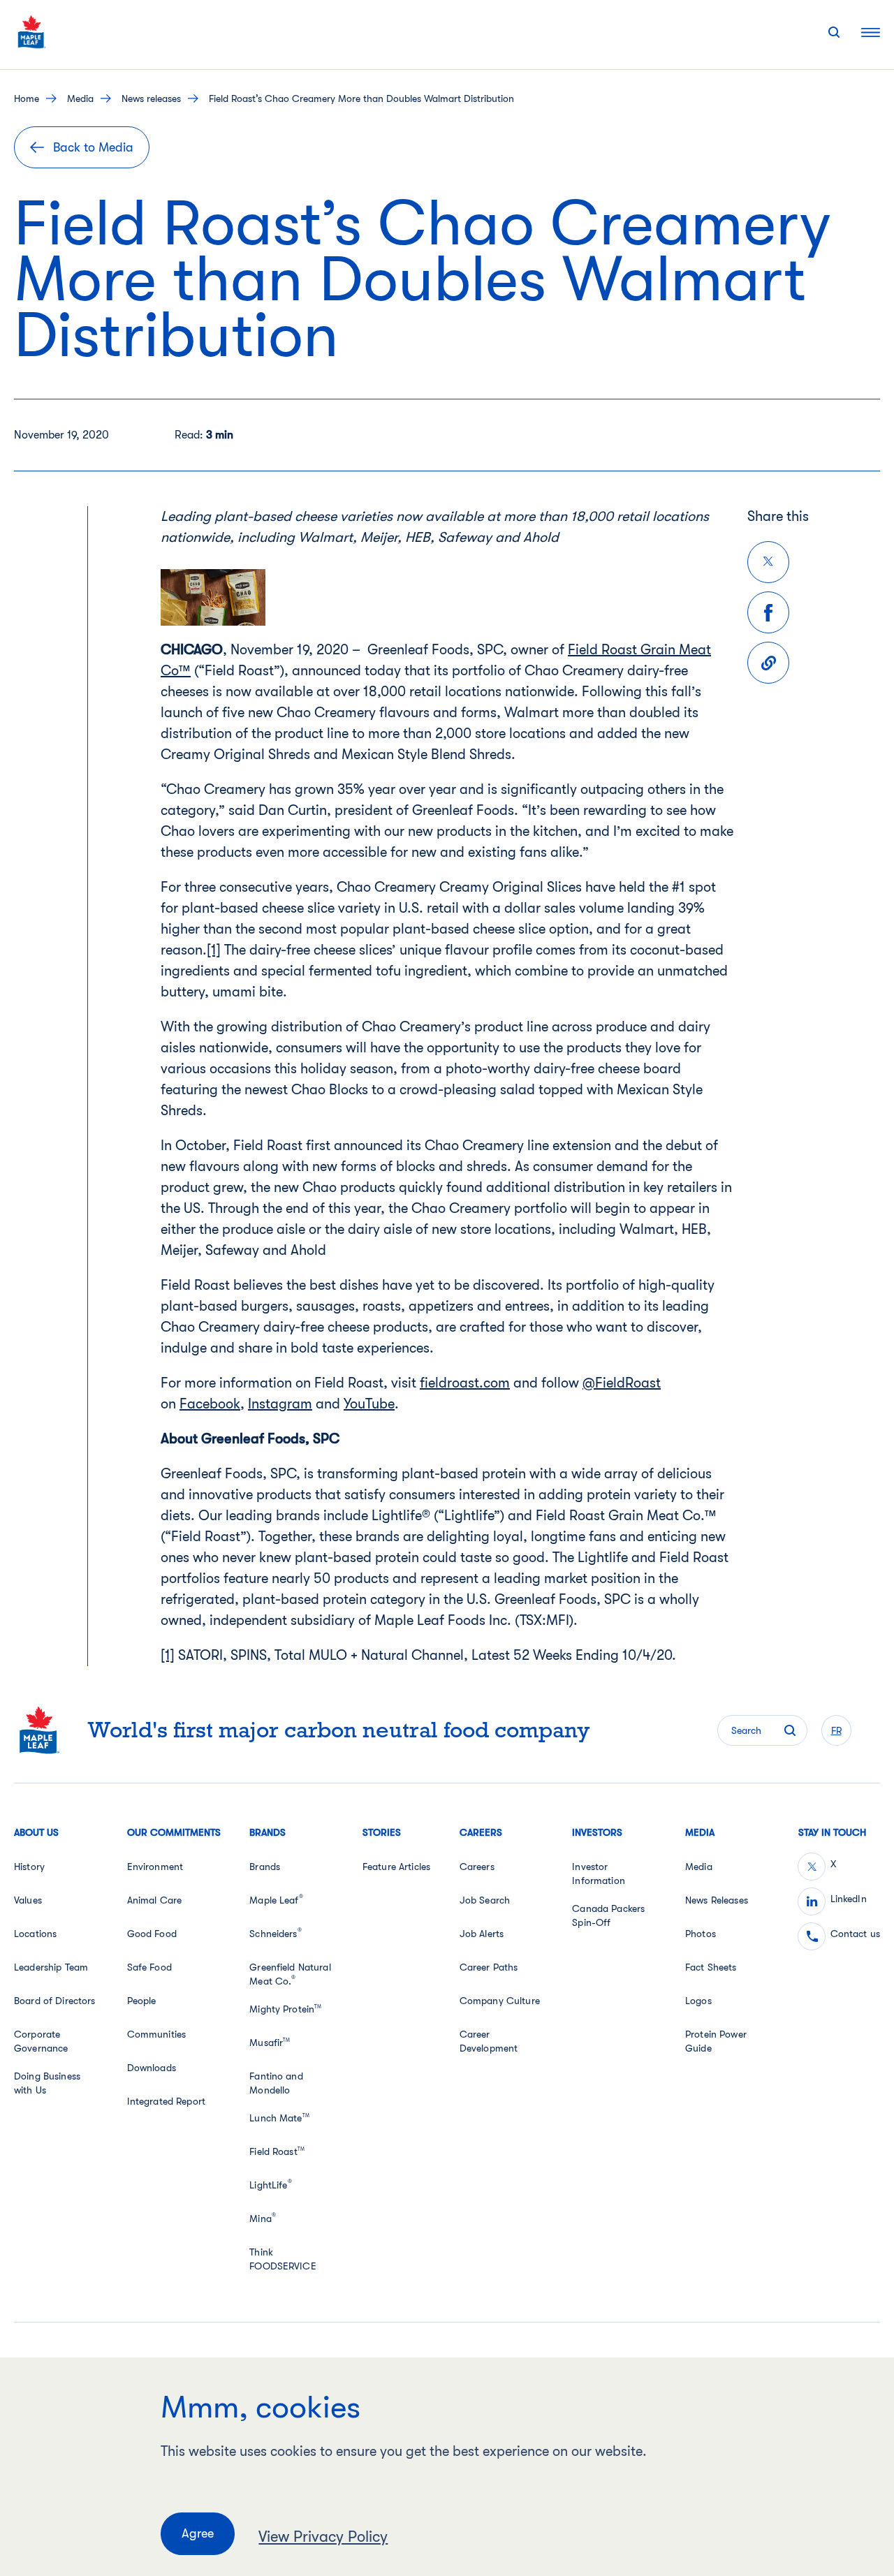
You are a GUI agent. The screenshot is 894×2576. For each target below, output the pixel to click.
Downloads (152, 2068)
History (29, 1867)
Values (28, 1900)
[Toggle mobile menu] (871, 32)
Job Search (485, 1900)
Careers (477, 1867)
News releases (151, 98)
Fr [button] (836, 1730)
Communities (157, 2034)
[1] (214, 950)
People (142, 2001)
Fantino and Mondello (276, 2083)
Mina (263, 2218)
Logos (698, 2001)
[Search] (834, 32)
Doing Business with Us (47, 2083)
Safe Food (149, 1967)
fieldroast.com (465, 1383)
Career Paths (489, 1967)
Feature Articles (396, 1867)
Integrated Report (166, 2101)
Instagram (280, 1404)
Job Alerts (482, 1934)
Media (80, 98)
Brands (265, 1867)
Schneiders (276, 1934)
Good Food (152, 1934)
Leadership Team (51, 1967)
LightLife (270, 2185)
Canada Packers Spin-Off (608, 1915)
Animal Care (155, 1900)
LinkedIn (849, 1899)
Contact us (855, 1934)
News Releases (717, 1900)
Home (27, 98)
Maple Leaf (276, 1900)
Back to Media (93, 147)
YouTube (369, 1404)
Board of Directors (55, 2001)
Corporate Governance (41, 2041)
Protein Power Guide (716, 2041)
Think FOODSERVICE (283, 2259)
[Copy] (768, 663)
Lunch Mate (279, 2118)
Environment (155, 1867)
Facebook (210, 1404)
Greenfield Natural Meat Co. (290, 1974)
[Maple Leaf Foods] (32, 32)
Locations (35, 1934)
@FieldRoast (622, 1383)
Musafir (270, 2043)
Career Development (489, 2041)
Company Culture (500, 2001)
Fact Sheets (711, 1967)
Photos (701, 1934)
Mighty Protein (285, 2009)
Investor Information (599, 1874)
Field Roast (277, 2151)
